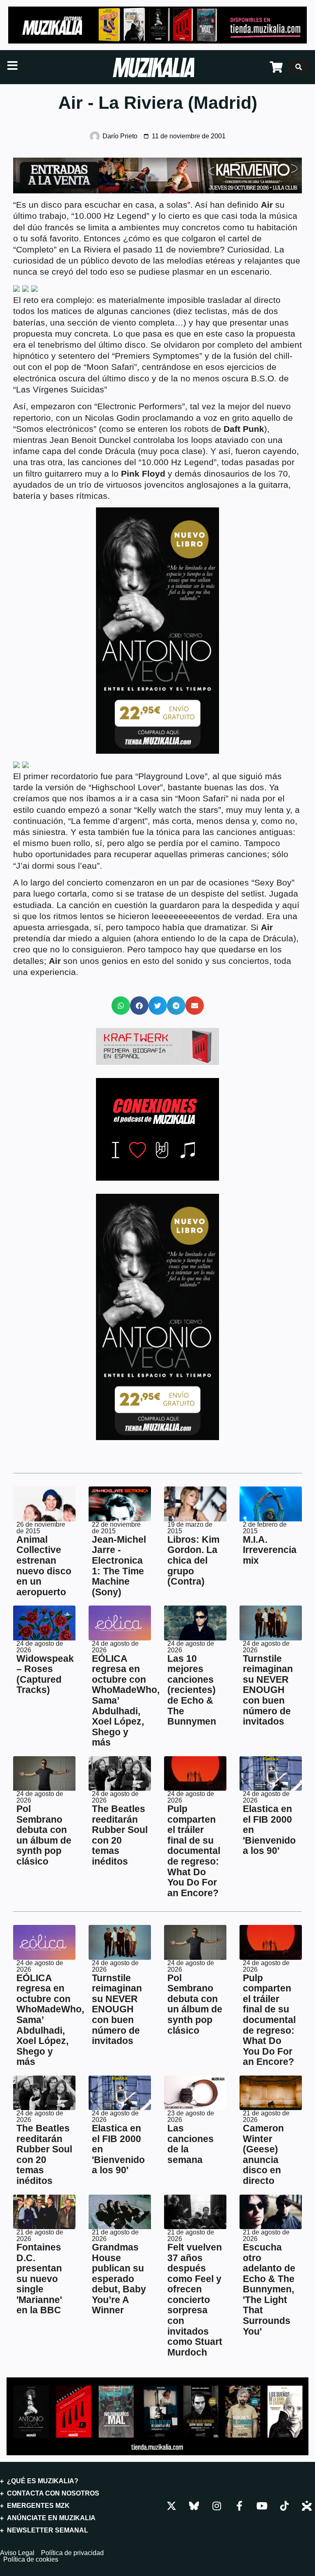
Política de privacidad (72, 2553)
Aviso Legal (17, 2553)
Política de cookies (31, 2560)
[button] (121, 1006)
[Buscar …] (299, 67)
